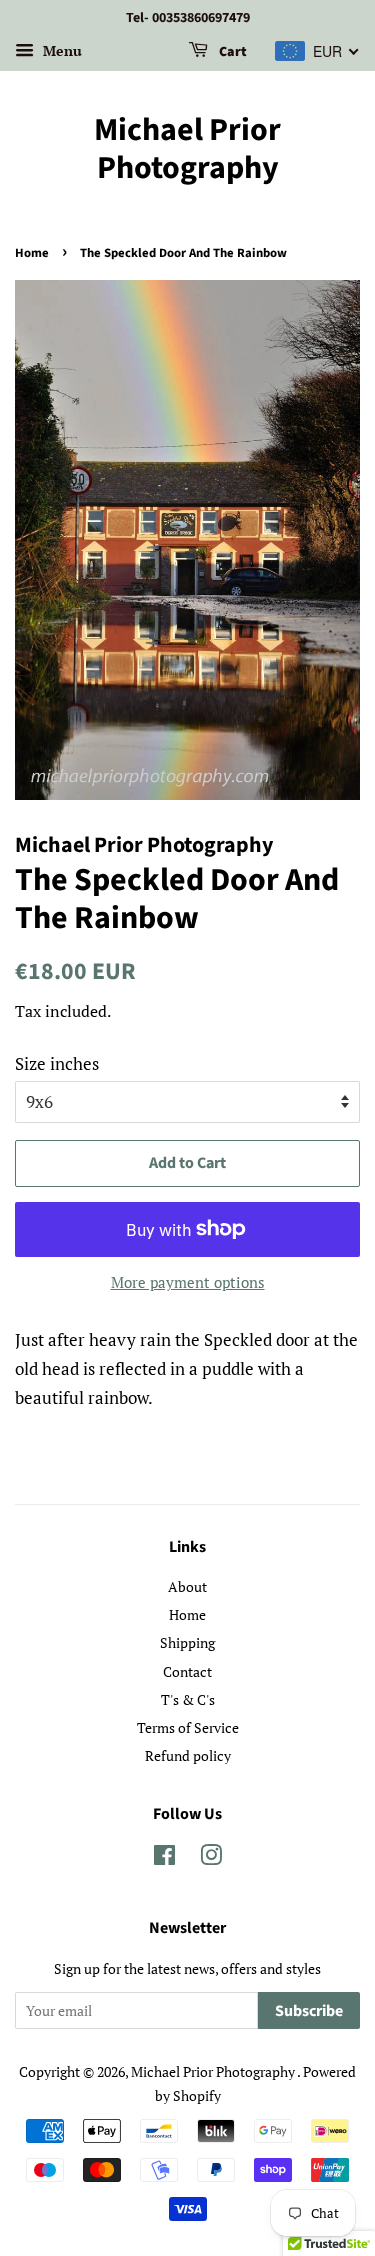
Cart (231, 52)
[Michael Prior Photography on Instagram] (211, 1858)
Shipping (187, 1642)
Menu (60, 50)
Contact (187, 1671)
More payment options (188, 1282)
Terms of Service (188, 1727)
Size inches (57, 1063)
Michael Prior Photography (187, 149)
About (187, 1586)
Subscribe (309, 2011)
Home (32, 253)
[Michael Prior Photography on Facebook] (164, 1858)
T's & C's (188, 1699)
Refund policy (188, 1755)
